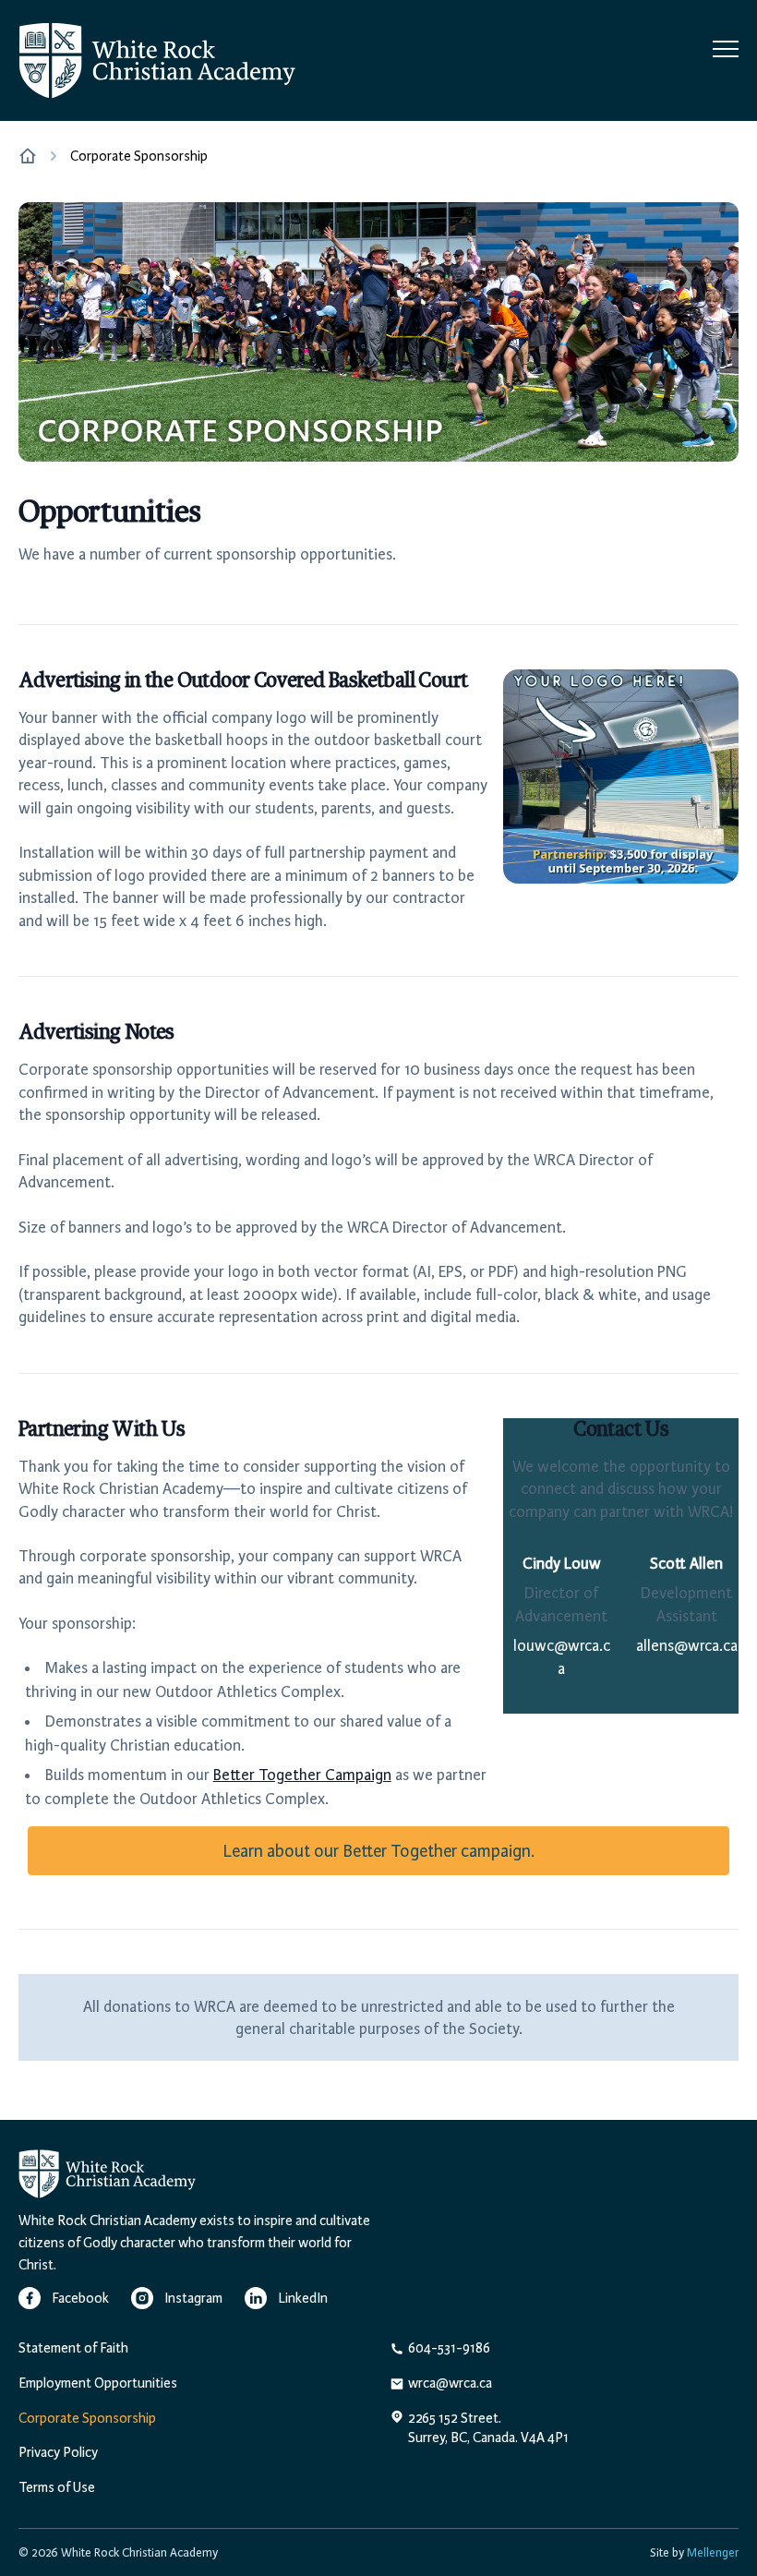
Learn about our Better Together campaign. (378, 1851)
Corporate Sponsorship (87, 2418)
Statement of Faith (73, 2348)
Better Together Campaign (302, 1775)
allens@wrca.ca (687, 1645)
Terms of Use (57, 2487)
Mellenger (713, 2552)
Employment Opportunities (98, 2383)
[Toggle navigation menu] (726, 50)
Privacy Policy (58, 2452)
